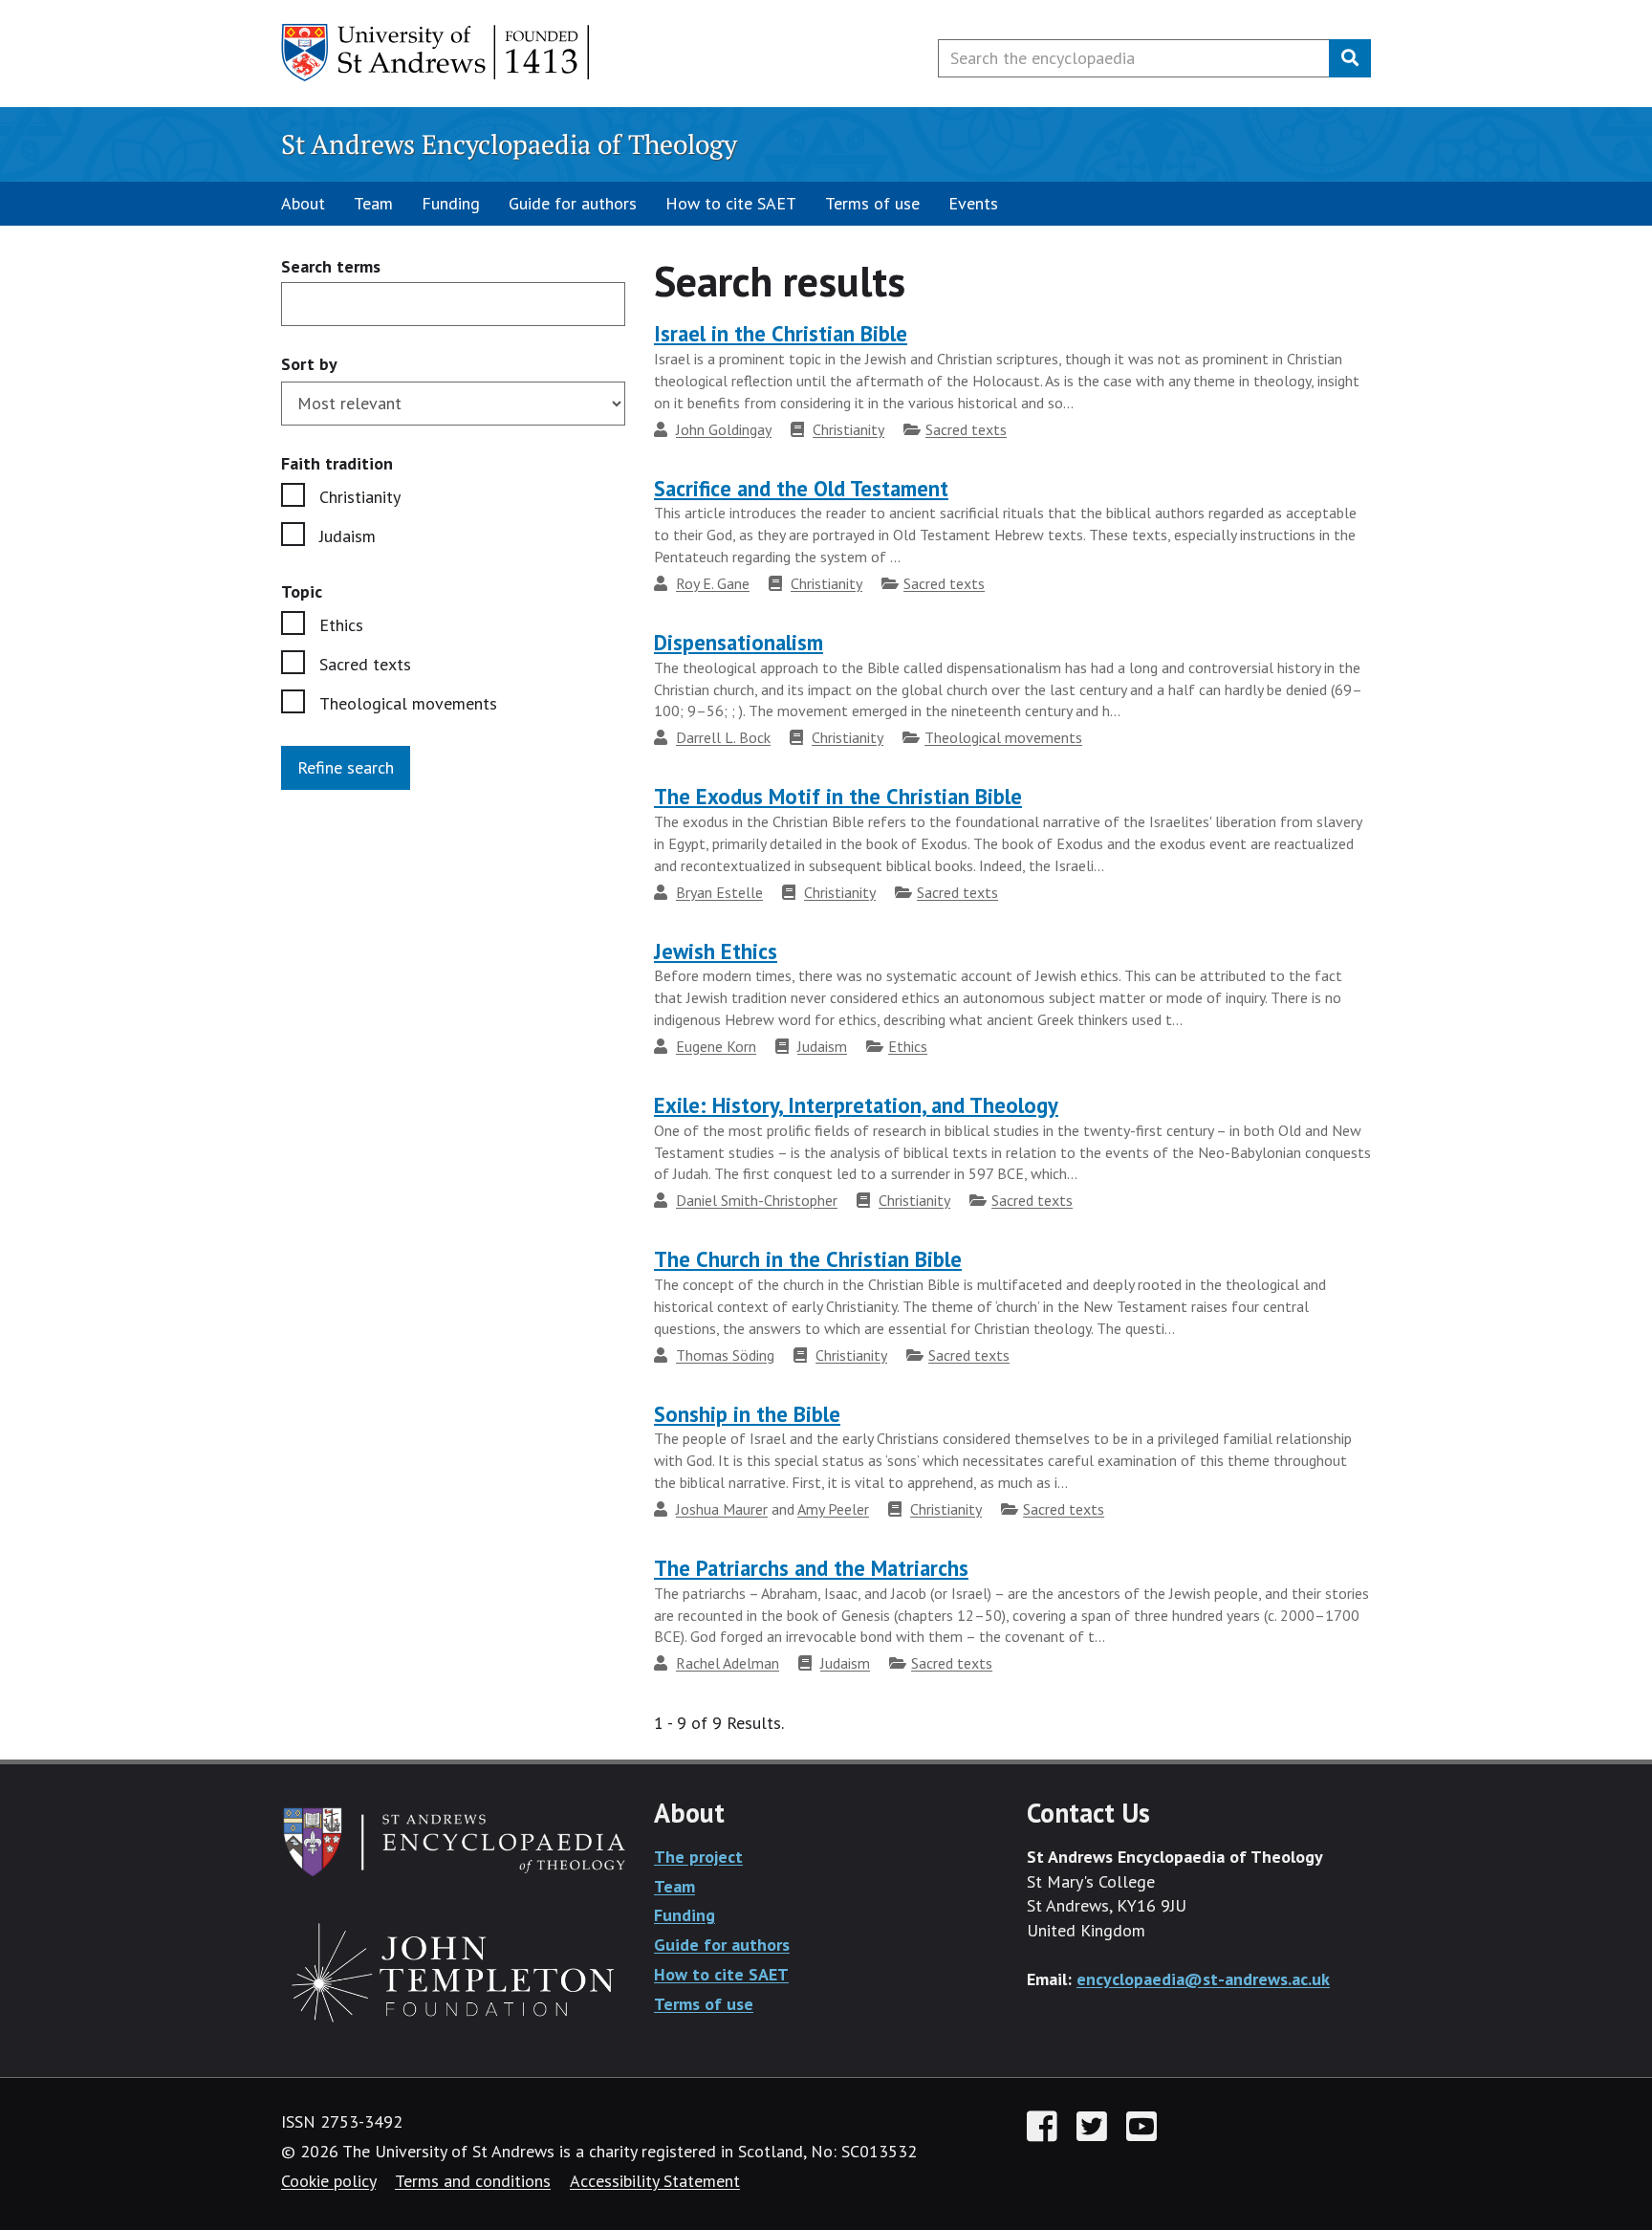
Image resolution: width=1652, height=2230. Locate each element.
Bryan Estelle (719, 892)
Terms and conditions (473, 2181)
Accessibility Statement (655, 2181)
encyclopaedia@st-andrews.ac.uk (1203, 1979)
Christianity (360, 497)
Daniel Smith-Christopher (757, 1200)
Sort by (309, 364)
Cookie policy (328, 2181)
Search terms (331, 267)
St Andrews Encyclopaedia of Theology (509, 144)
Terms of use (872, 203)
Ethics (341, 625)
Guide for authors (573, 203)
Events (973, 203)
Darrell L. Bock (723, 737)
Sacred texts (365, 664)
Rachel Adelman (728, 1663)
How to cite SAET (731, 203)
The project (698, 1857)
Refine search (346, 767)
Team (373, 203)
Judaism (348, 536)
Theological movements (408, 703)
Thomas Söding (725, 1355)
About (303, 203)
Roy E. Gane (713, 583)
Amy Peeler (833, 1509)
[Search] (1350, 58)
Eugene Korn (716, 1046)
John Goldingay (724, 429)
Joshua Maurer (722, 1509)
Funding (451, 203)
